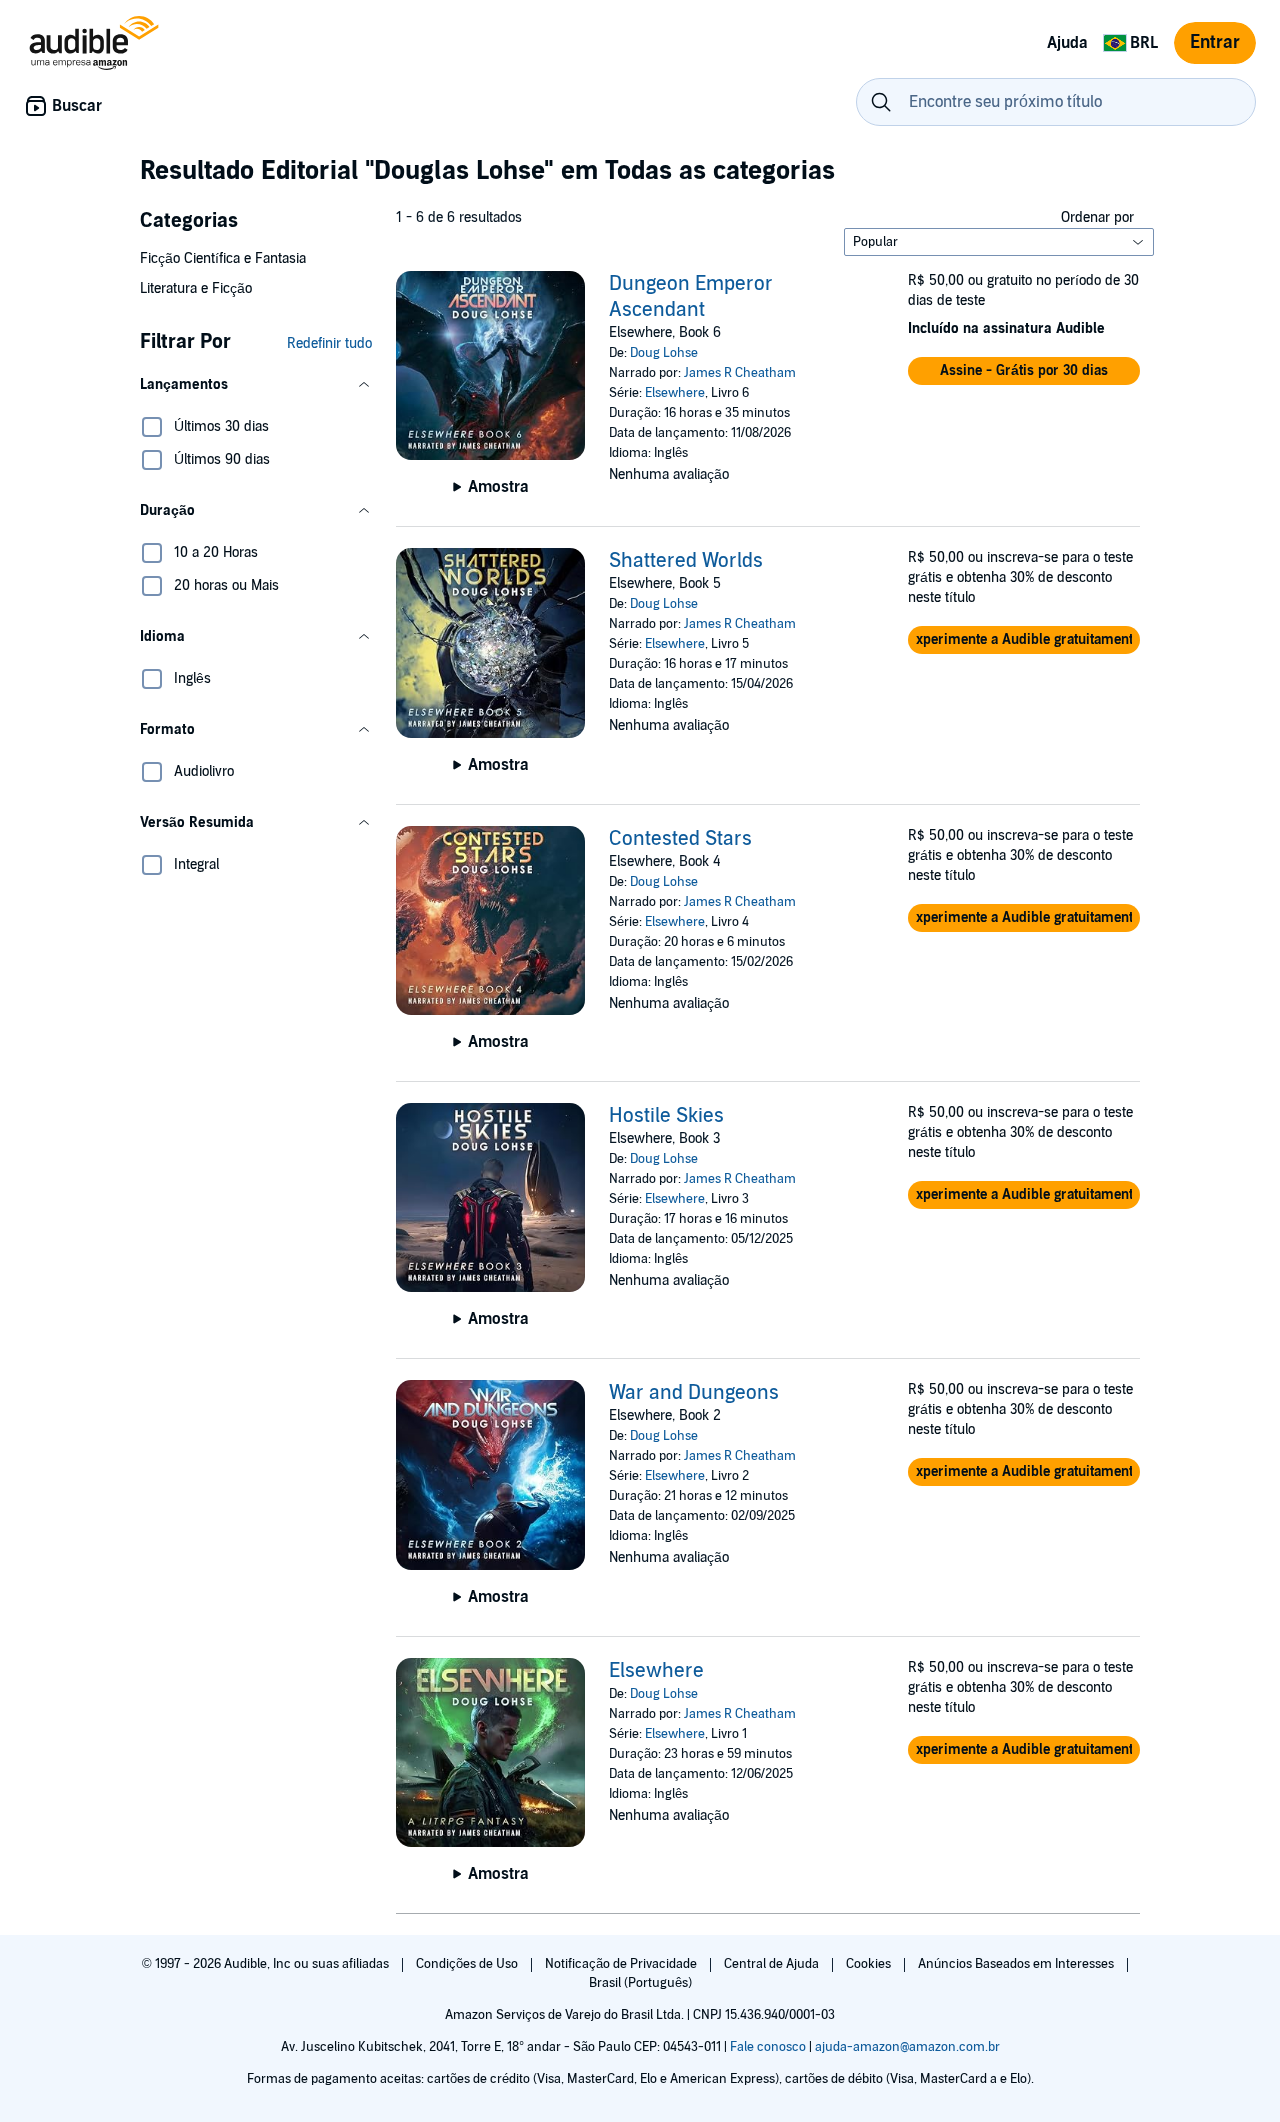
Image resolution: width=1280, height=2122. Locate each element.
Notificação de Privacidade (622, 1964)
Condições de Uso (468, 1964)
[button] (256, 385)
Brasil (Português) (640, 1983)
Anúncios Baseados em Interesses (1017, 1964)
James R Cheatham (740, 373)
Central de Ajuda (773, 1964)
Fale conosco (768, 2047)
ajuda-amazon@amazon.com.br (907, 2047)
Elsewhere (675, 393)
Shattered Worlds (686, 561)
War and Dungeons (694, 1393)
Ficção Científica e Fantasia (223, 258)
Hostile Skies (666, 1116)
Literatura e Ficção (196, 288)
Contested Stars (680, 839)
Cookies (870, 1964)
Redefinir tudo (329, 343)
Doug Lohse (664, 353)
